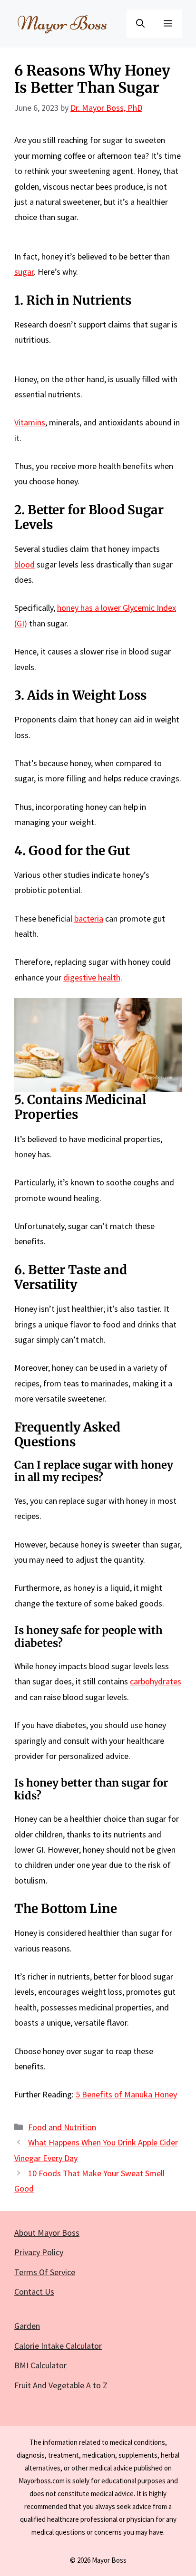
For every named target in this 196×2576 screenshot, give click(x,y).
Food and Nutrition (62, 2127)
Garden (27, 2326)
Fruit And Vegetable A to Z (61, 2385)
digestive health (92, 977)
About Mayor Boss (47, 2233)
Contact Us (34, 2292)
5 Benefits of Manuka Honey (126, 2094)
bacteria (89, 918)
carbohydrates (156, 1681)
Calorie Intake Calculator (58, 2346)
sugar (24, 272)
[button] (140, 24)
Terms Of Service (45, 2272)
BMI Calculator (40, 2365)
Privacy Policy (39, 2252)
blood (24, 564)
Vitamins (30, 422)
